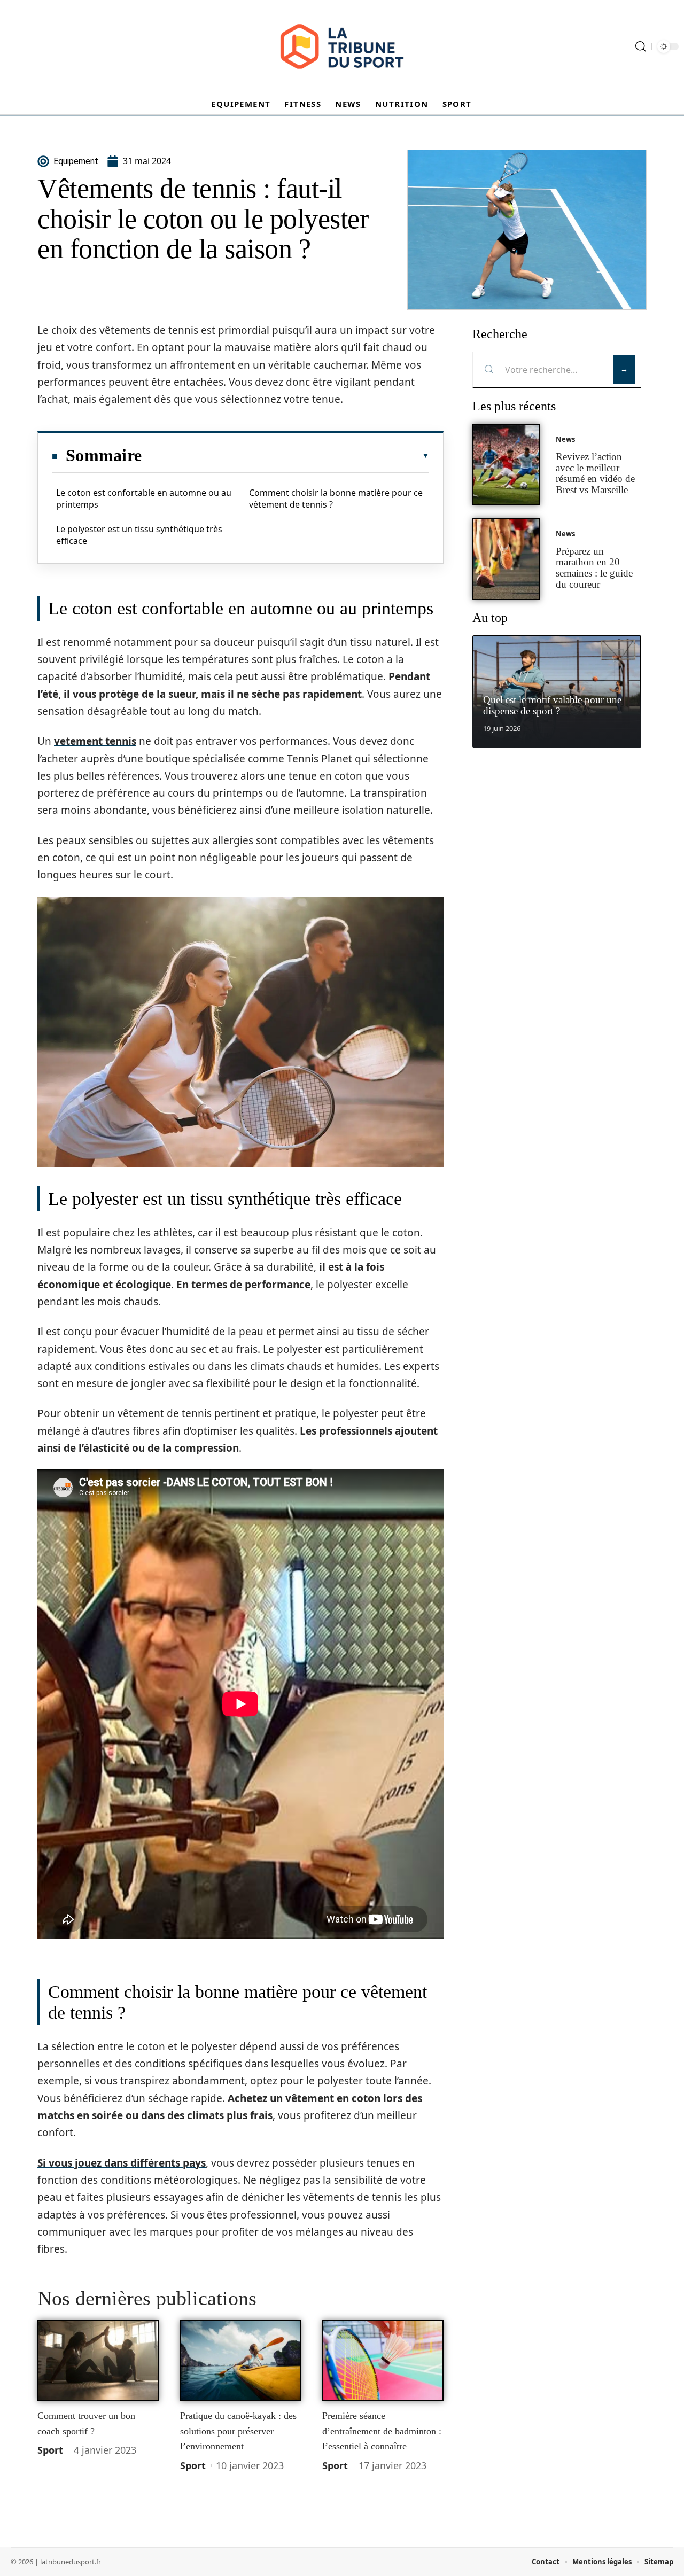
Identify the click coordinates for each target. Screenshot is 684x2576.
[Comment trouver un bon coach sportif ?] (98, 2361)
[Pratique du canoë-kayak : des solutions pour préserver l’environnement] (241, 2361)
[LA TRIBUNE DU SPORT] (342, 46)
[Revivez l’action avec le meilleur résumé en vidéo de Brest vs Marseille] (506, 465)
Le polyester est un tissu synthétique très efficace (139, 535)
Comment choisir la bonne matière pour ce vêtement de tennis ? (336, 499)
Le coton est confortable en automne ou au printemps (144, 499)
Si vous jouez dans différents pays (122, 2163)
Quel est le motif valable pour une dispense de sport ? (552, 705)
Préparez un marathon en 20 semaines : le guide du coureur (594, 568)
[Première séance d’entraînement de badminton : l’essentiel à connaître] (383, 2361)
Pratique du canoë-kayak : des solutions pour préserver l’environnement (238, 2431)
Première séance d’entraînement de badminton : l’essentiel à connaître (382, 2431)
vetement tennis (95, 741)
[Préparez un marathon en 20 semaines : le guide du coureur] (506, 559)
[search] (641, 46)
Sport (50, 2450)
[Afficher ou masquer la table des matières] (285, 456)
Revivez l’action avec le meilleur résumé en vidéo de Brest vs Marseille (595, 473)
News (565, 439)
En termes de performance (243, 1285)
